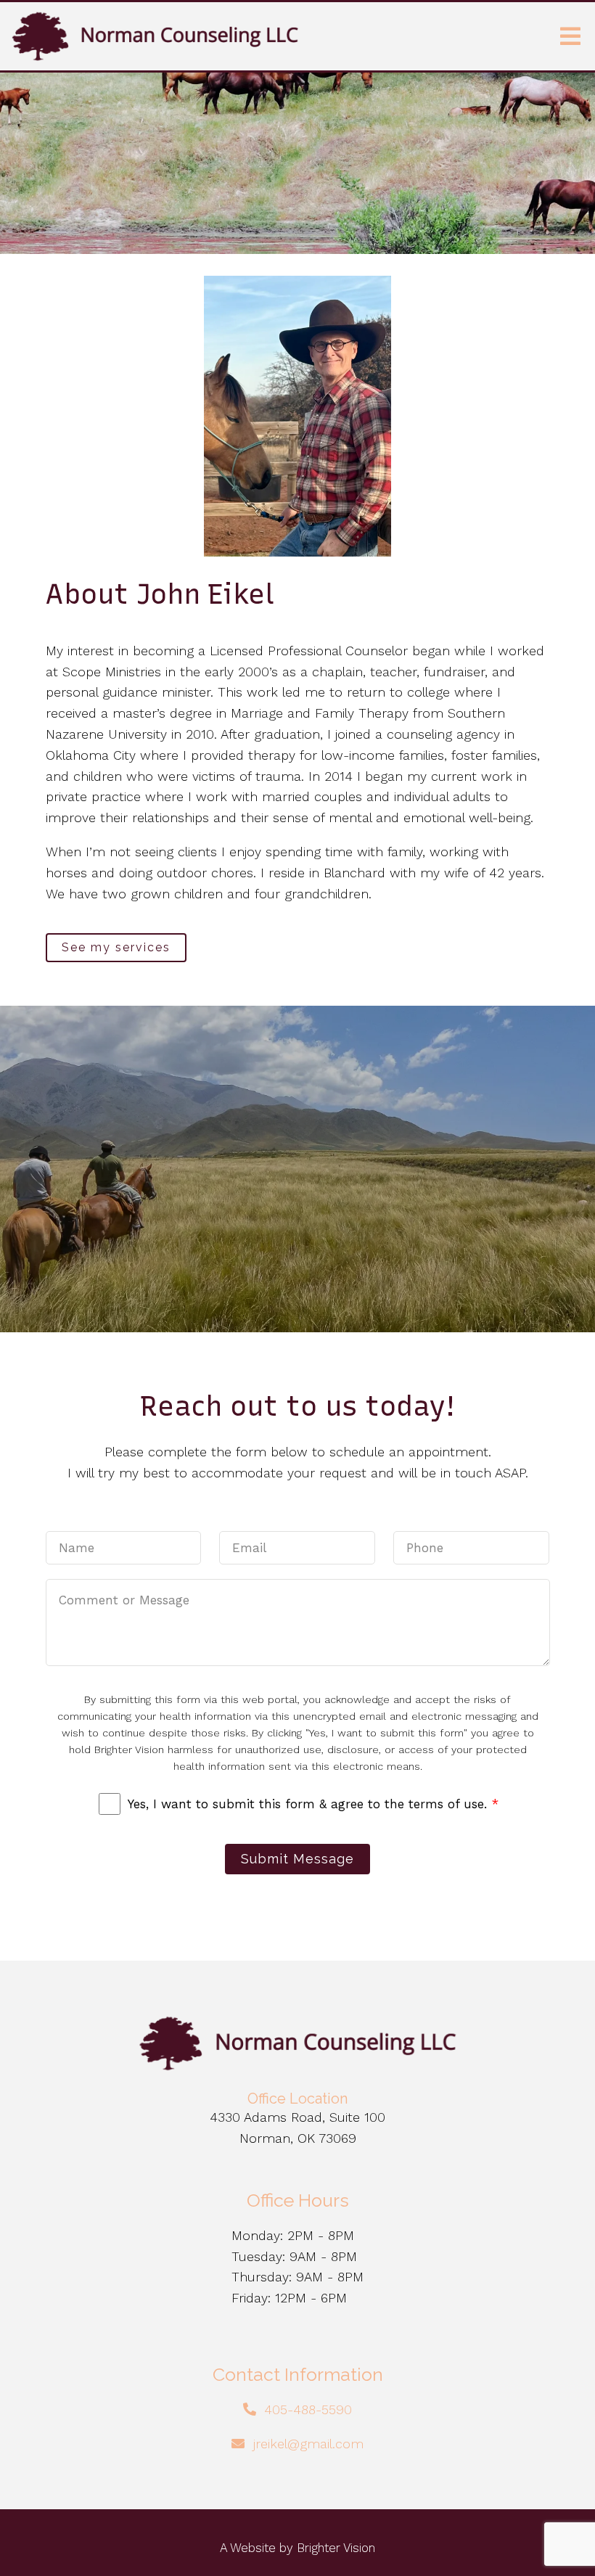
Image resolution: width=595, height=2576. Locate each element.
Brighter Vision (336, 2548)
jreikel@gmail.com (308, 2444)
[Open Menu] (570, 36)
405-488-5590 (308, 2409)
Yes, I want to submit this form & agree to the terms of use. (313, 1804)
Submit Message (297, 1859)
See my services (116, 947)
